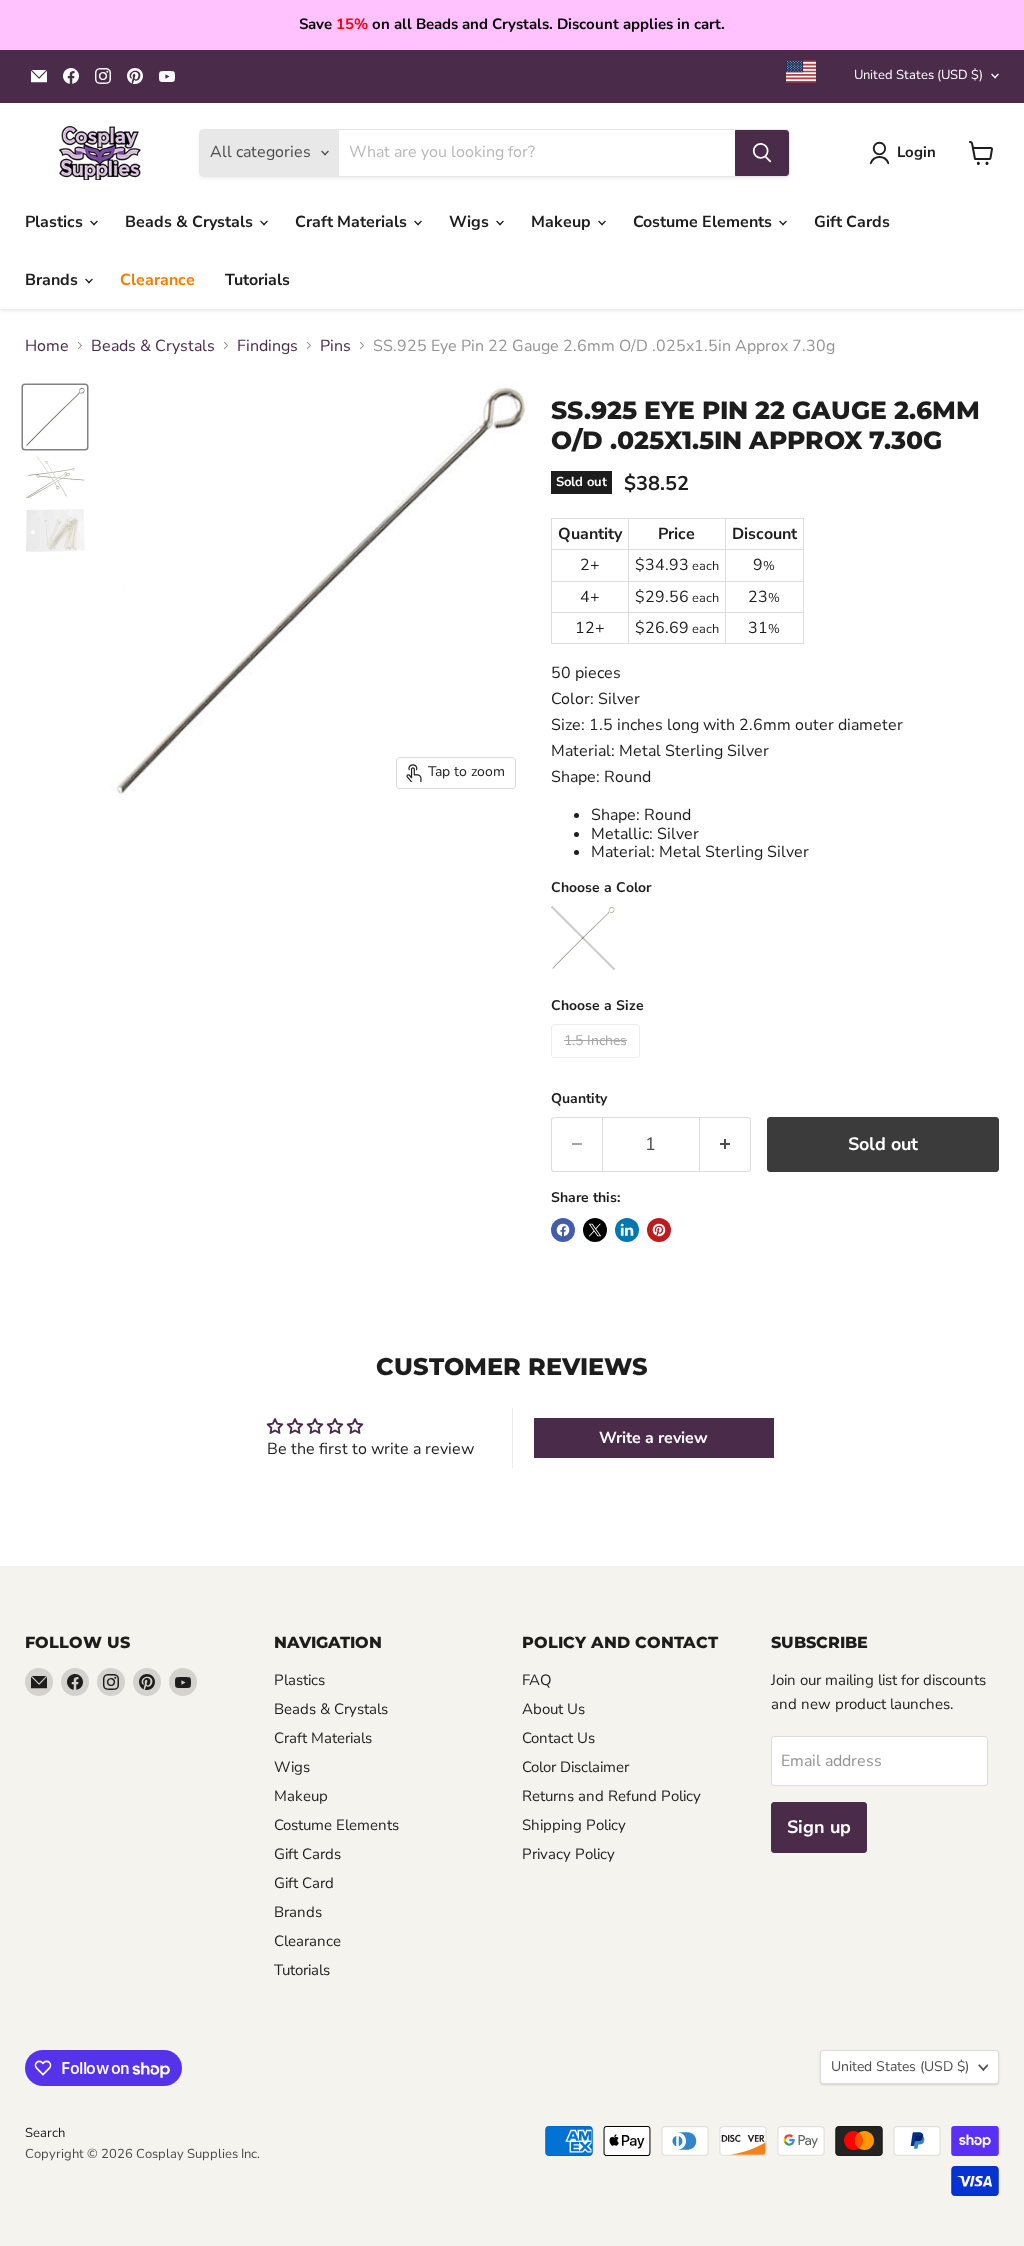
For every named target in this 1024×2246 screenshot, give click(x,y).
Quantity (579, 1099)
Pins (335, 346)
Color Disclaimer (575, 1767)
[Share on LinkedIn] (627, 1230)
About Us (553, 1709)
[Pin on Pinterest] (659, 1230)
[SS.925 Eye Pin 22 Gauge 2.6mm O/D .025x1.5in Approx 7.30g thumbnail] (55, 477)
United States (918, 75)
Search (45, 2133)
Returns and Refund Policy (611, 1796)
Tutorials (257, 280)
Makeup (563, 222)
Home (47, 346)
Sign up (819, 1827)
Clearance (157, 280)
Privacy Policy (568, 1854)
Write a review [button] (653, 1438)
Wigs (471, 222)
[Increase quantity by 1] (725, 1144)
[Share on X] (595, 1230)
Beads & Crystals (191, 222)
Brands (53, 280)
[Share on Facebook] (563, 1230)
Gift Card (304, 1883)
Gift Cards (852, 222)
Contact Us (558, 1738)
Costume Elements (704, 222)
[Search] (762, 153)
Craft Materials (353, 222)
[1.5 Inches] (598, 1063)
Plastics (56, 222)
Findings (267, 346)
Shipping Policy (574, 1825)
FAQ (537, 1680)
